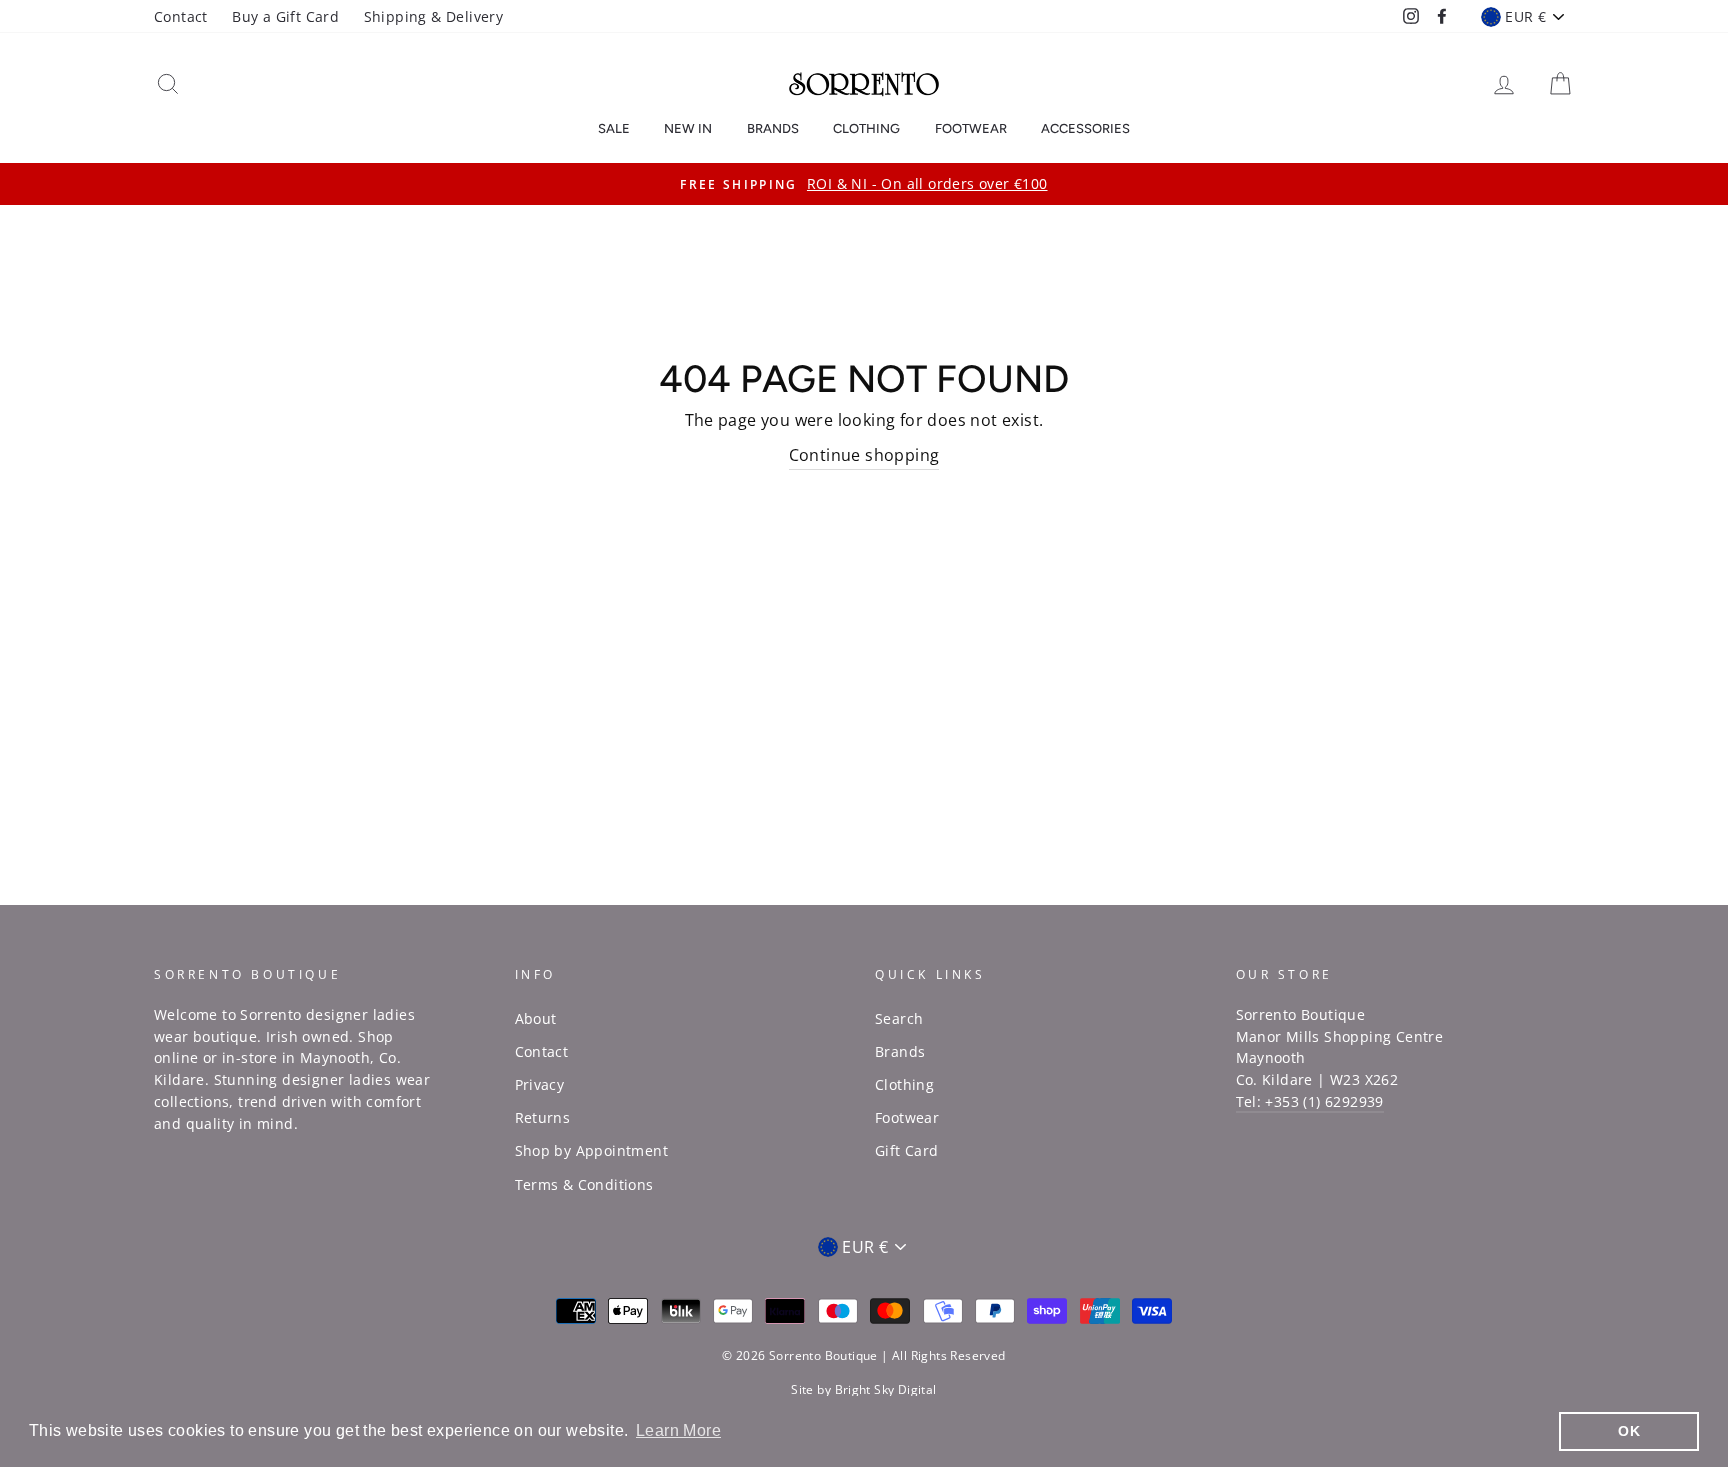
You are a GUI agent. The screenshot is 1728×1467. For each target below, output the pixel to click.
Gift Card (907, 1150)
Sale (614, 128)
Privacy (540, 1084)
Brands (773, 128)
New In (688, 128)
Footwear (971, 128)
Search (899, 1018)
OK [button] (1629, 1431)
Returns (543, 1117)
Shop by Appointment (592, 1150)
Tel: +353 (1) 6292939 (1310, 1101)
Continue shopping (864, 455)
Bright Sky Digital (886, 1389)
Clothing (866, 128)
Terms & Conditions (584, 1184)
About (536, 1018)
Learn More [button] (678, 1430)
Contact (181, 16)
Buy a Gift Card (285, 16)
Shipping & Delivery (434, 16)
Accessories (1085, 128)
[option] (864, 184)
